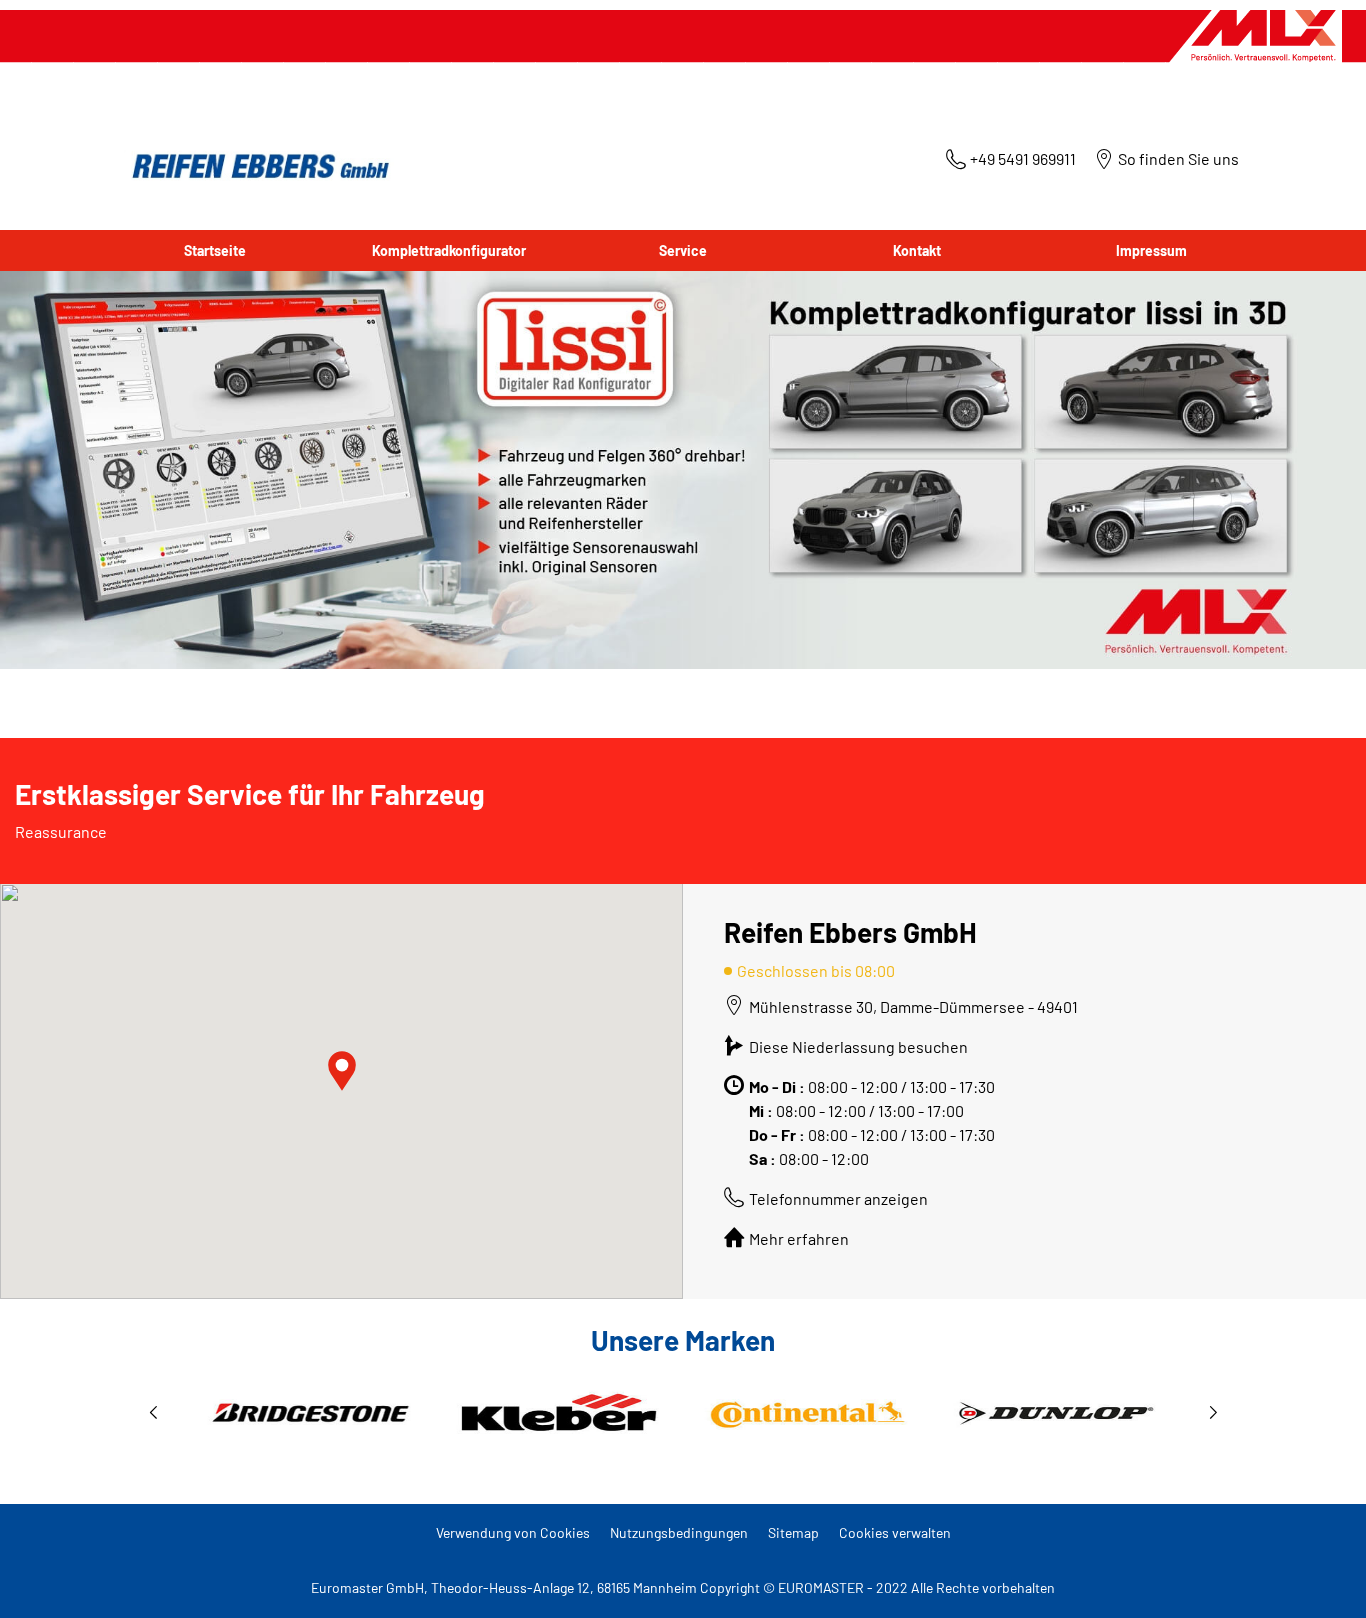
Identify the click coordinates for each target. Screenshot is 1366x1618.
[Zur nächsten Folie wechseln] (1213, 1412)
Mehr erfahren (799, 1238)
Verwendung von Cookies (513, 1532)
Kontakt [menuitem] (917, 250)
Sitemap (793, 1532)
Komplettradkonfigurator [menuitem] (449, 250)
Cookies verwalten (895, 1532)
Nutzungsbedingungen (679, 1532)
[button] (342, 1071)
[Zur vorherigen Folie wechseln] (153, 1412)
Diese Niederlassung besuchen (858, 1046)
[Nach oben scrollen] (1313, 1575)
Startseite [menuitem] (215, 250)
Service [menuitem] (683, 250)
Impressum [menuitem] (1151, 250)
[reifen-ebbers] (254, 167)
